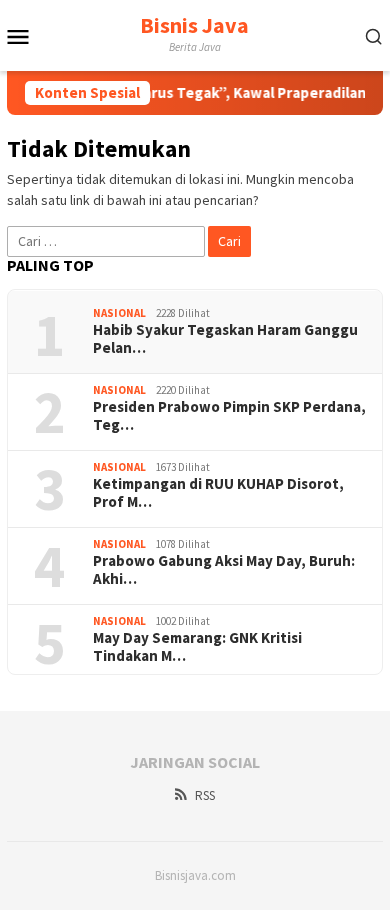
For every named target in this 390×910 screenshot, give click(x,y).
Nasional (119, 313)
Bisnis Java (194, 25)
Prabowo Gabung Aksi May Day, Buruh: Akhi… (224, 570)
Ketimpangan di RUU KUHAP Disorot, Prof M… (218, 493)
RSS (205, 795)
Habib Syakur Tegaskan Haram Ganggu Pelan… (225, 339)
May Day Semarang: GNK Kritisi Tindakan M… (197, 647)
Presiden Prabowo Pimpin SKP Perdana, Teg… (229, 416)
